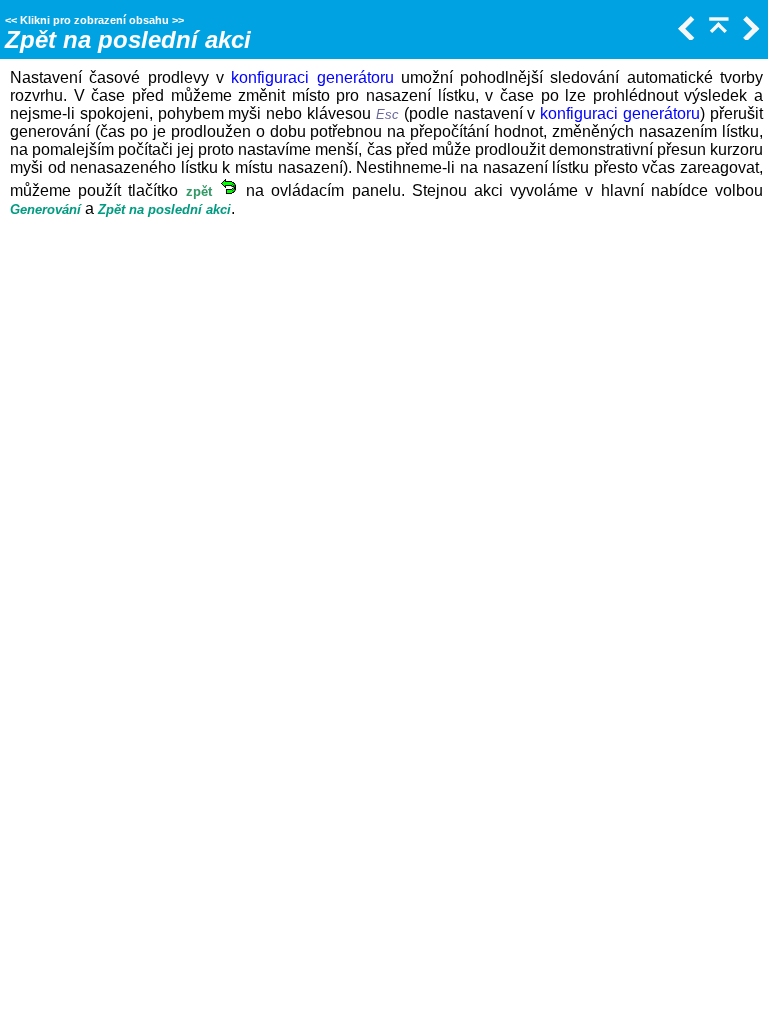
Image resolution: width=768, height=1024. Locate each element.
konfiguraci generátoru (312, 77)
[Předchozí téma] (685, 34)
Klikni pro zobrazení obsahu (94, 20)
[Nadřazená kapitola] (717, 34)
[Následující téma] (749, 34)
